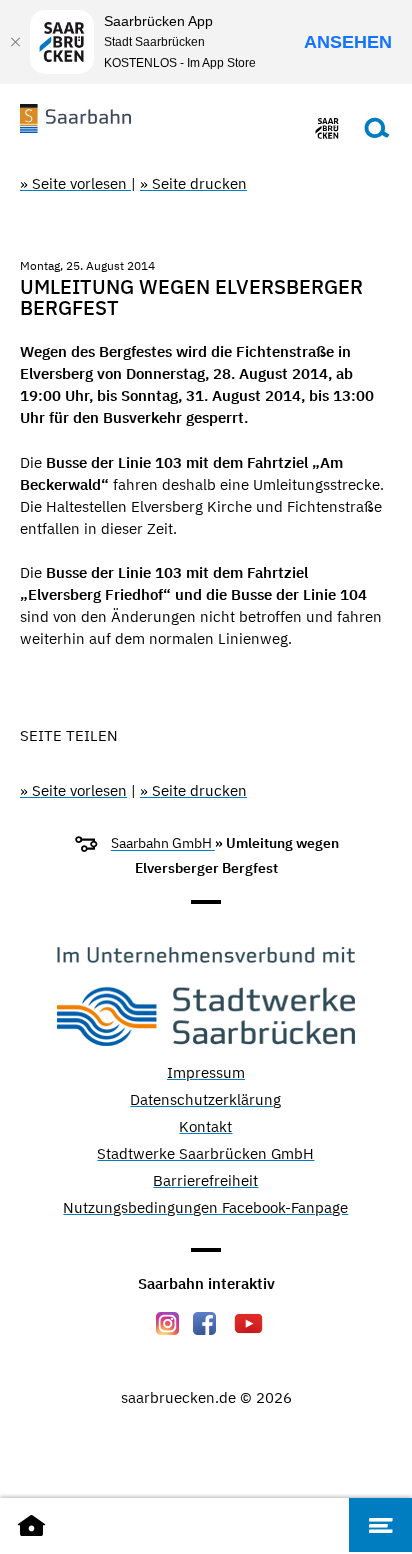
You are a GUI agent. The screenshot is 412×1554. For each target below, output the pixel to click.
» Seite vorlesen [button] (75, 183)
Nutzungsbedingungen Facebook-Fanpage (205, 1208)
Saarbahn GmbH (163, 843)
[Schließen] (15, 42)
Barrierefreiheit (205, 1181)
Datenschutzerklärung (205, 1100)
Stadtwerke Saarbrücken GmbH (205, 1154)
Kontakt (205, 1127)
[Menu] (380, 1525)
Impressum (206, 1073)
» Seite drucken (193, 183)
